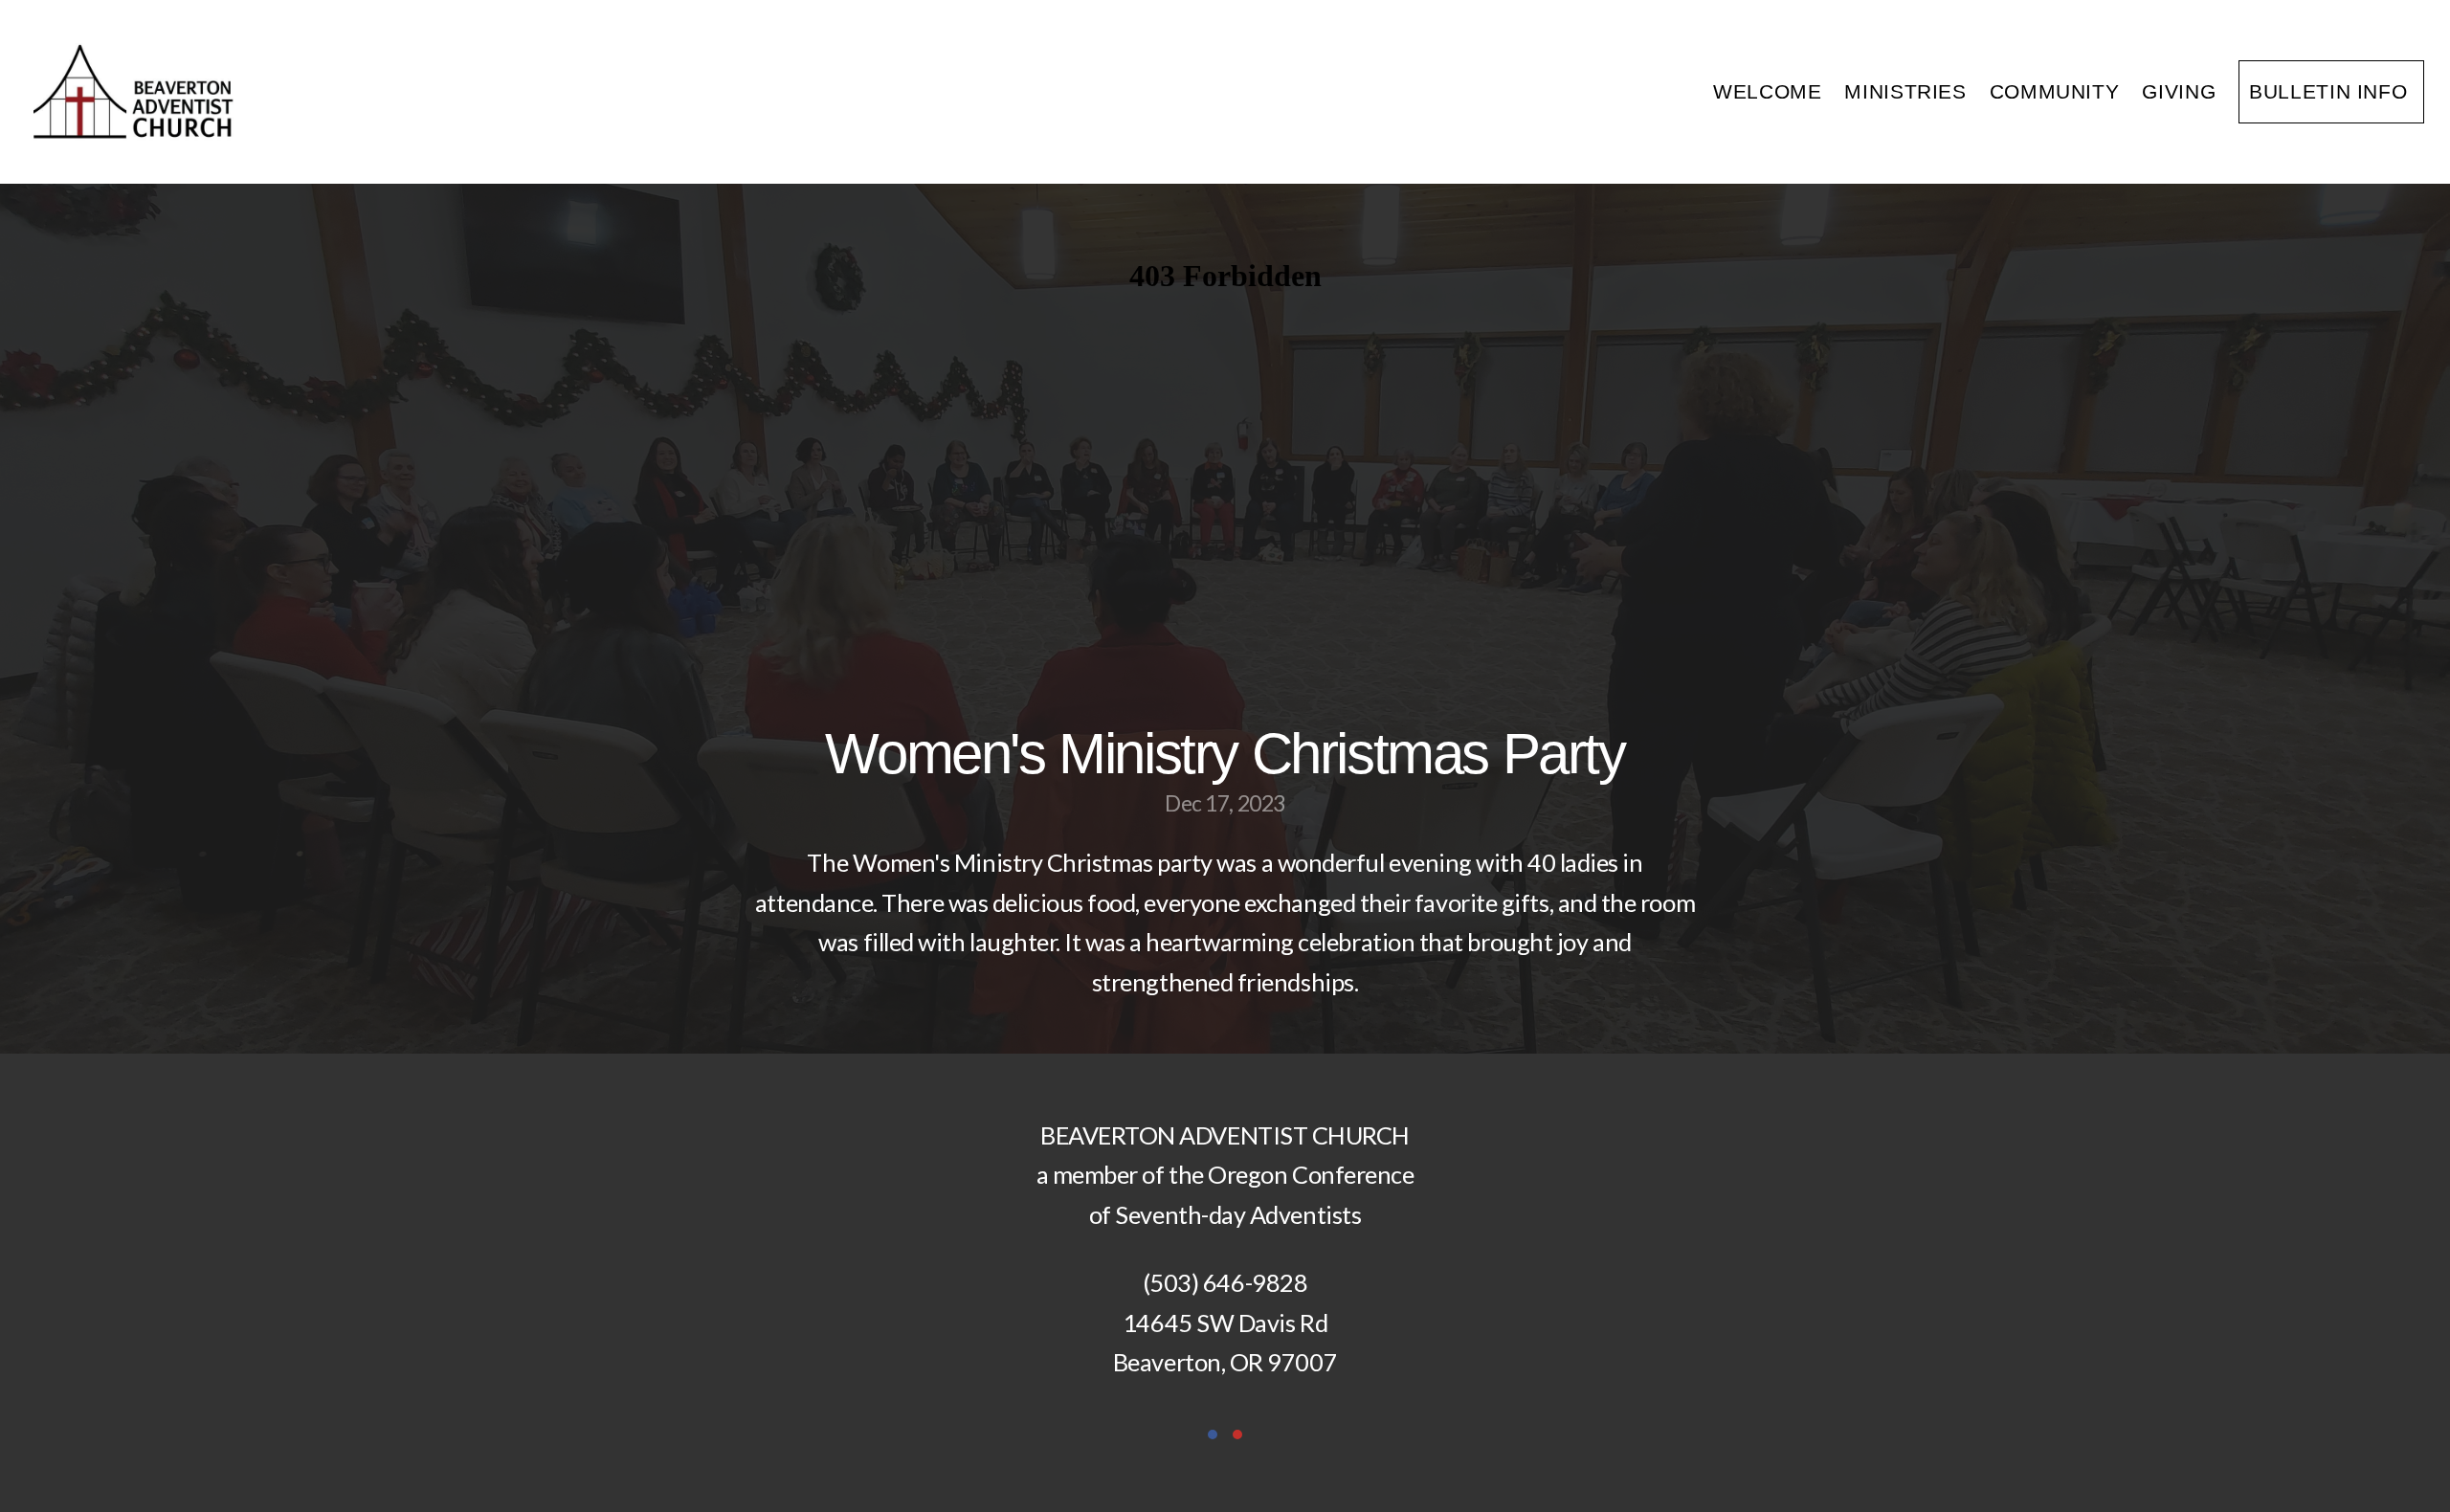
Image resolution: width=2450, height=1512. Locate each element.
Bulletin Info (2331, 91)
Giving (2179, 91)
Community (2055, 91)
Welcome (1767, 91)
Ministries (1905, 91)
